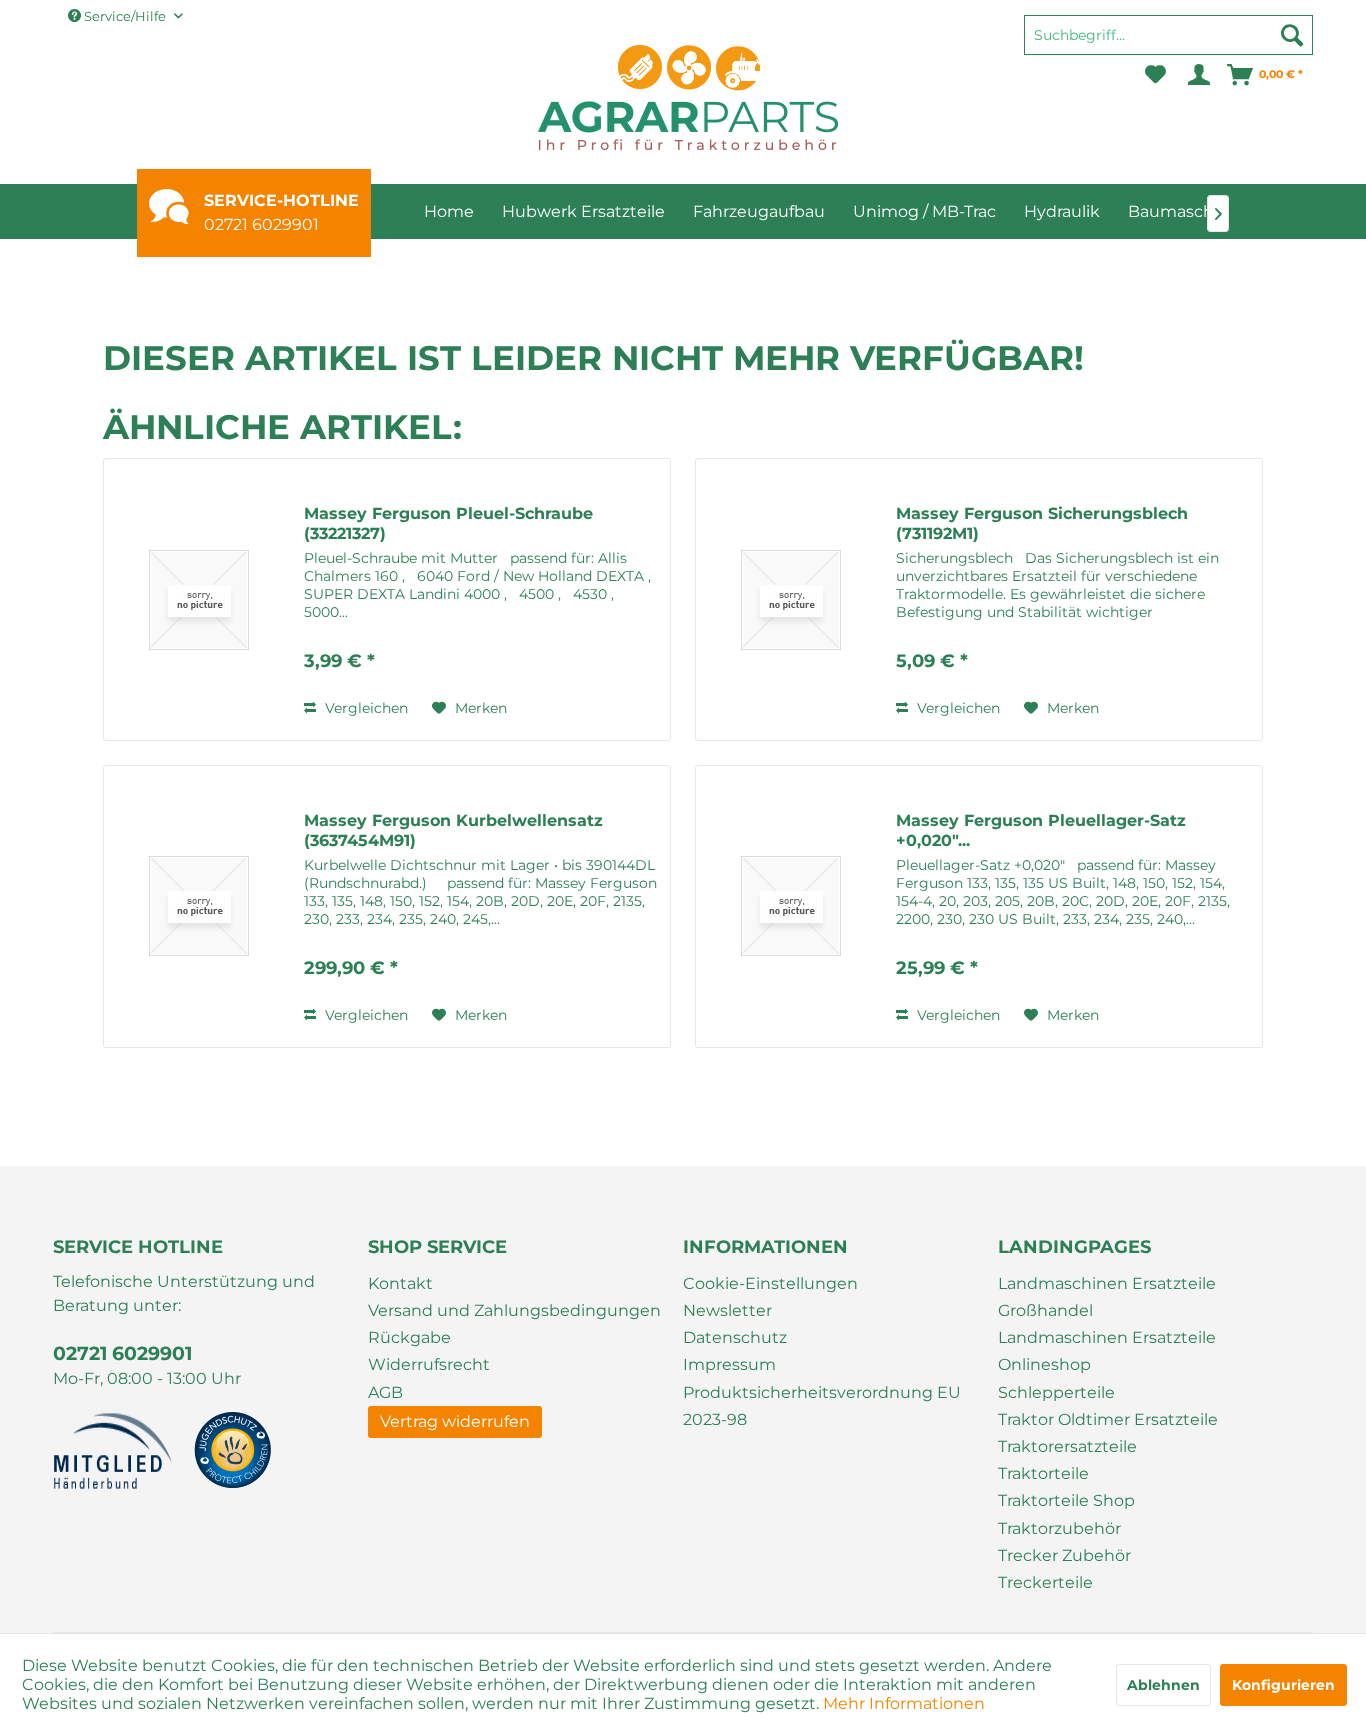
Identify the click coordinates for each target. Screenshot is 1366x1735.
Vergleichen (364, 708)
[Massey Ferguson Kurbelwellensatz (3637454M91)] (199, 906)
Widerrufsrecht (429, 1364)
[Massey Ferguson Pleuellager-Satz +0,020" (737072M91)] (791, 906)
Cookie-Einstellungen (770, 1283)
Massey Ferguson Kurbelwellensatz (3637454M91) (453, 830)
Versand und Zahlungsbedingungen (514, 1310)
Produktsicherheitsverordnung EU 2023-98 (822, 1406)
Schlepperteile (1056, 1392)
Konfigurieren (1283, 1685)
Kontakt (400, 1283)
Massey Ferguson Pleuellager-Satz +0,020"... (1041, 830)
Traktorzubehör (1059, 1528)
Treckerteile (1045, 1582)
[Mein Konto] (1197, 75)
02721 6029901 (261, 224)
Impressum (729, 1364)
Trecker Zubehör (1064, 1555)
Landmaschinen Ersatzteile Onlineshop (1107, 1351)
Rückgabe (409, 1337)
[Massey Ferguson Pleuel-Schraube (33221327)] (199, 599)
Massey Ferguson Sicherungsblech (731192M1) (1042, 523)
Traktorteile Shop (1066, 1500)
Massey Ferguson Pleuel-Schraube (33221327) (448, 523)
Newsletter (727, 1310)
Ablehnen (1163, 1685)
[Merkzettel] (1155, 75)
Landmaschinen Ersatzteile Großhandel (1107, 1297)
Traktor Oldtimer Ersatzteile (1108, 1419)
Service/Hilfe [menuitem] (125, 16)
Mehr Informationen (904, 1703)
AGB (385, 1392)
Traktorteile (1043, 1473)
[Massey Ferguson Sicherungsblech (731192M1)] (791, 599)
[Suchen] (1292, 35)
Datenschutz (735, 1337)
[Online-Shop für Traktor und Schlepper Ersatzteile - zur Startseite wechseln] (688, 97)
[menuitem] (1168, 44)
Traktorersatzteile (1067, 1446)
